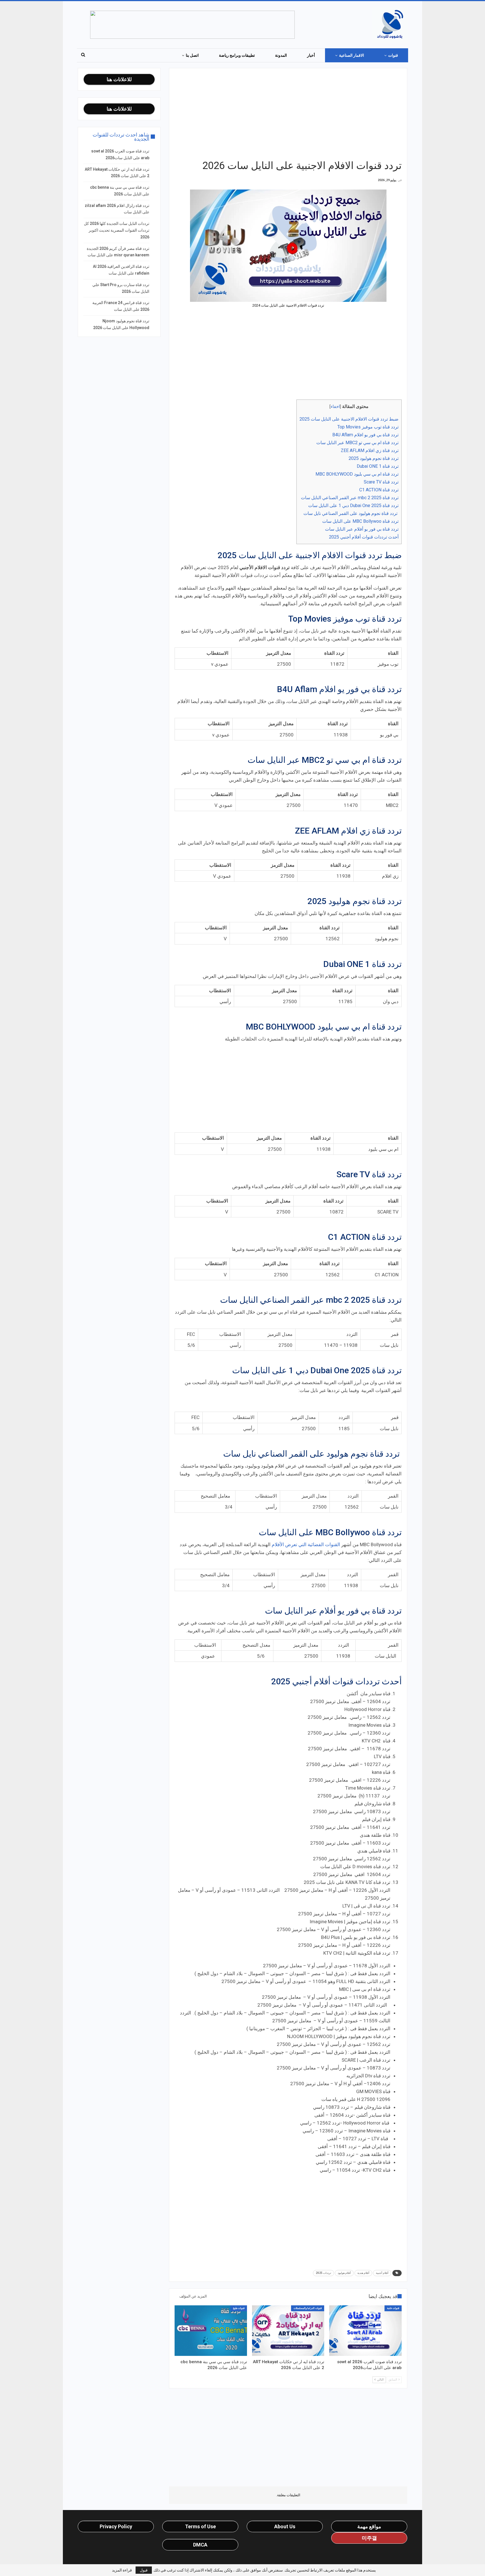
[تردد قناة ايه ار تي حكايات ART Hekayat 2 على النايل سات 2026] (288, 2331)
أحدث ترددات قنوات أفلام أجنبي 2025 (364, 537)
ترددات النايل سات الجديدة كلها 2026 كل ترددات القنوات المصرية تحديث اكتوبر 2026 (117, 230)
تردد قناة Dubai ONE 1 (378, 466)
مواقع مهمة (369, 2526)
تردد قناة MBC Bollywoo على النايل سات (360, 521)
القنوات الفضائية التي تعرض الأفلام (306, 1544)
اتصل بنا (192, 55)
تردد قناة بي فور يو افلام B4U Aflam (365, 435)
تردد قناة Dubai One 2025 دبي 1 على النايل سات (353, 506)
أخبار (311, 55)
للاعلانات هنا (119, 79)
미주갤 (369, 2538)
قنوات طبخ (239, 2308)
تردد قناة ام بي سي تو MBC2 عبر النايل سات (357, 443)
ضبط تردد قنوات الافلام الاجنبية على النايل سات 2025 (349, 419)
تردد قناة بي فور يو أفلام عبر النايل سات (362, 529)
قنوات (393, 55)
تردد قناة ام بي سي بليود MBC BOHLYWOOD (357, 474)
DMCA (200, 2545)
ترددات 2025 (323, 2273)
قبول (144, 2570)
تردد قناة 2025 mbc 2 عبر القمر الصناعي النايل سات (350, 498)
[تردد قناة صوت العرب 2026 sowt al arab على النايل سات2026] (365, 2331)
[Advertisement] (288, 113)
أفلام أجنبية (382, 2273)
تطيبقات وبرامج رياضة (237, 55)
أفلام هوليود (344, 2273)
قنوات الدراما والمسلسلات (308, 2308)
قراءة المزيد (122, 2570)
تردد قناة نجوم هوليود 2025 (374, 458)
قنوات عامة (393, 2308)
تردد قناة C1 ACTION (379, 490)
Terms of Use (200, 2526)
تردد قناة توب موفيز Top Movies (368, 427)
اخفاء (335, 407)
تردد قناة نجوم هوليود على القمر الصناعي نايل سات (351, 513)
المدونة (281, 55)
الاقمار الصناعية (352, 55)
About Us (285, 2526)
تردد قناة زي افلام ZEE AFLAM (370, 450)
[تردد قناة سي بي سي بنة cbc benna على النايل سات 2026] (211, 2331)
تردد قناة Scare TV (381, 482)
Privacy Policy (116, 2526)
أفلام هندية (363, 2273)
